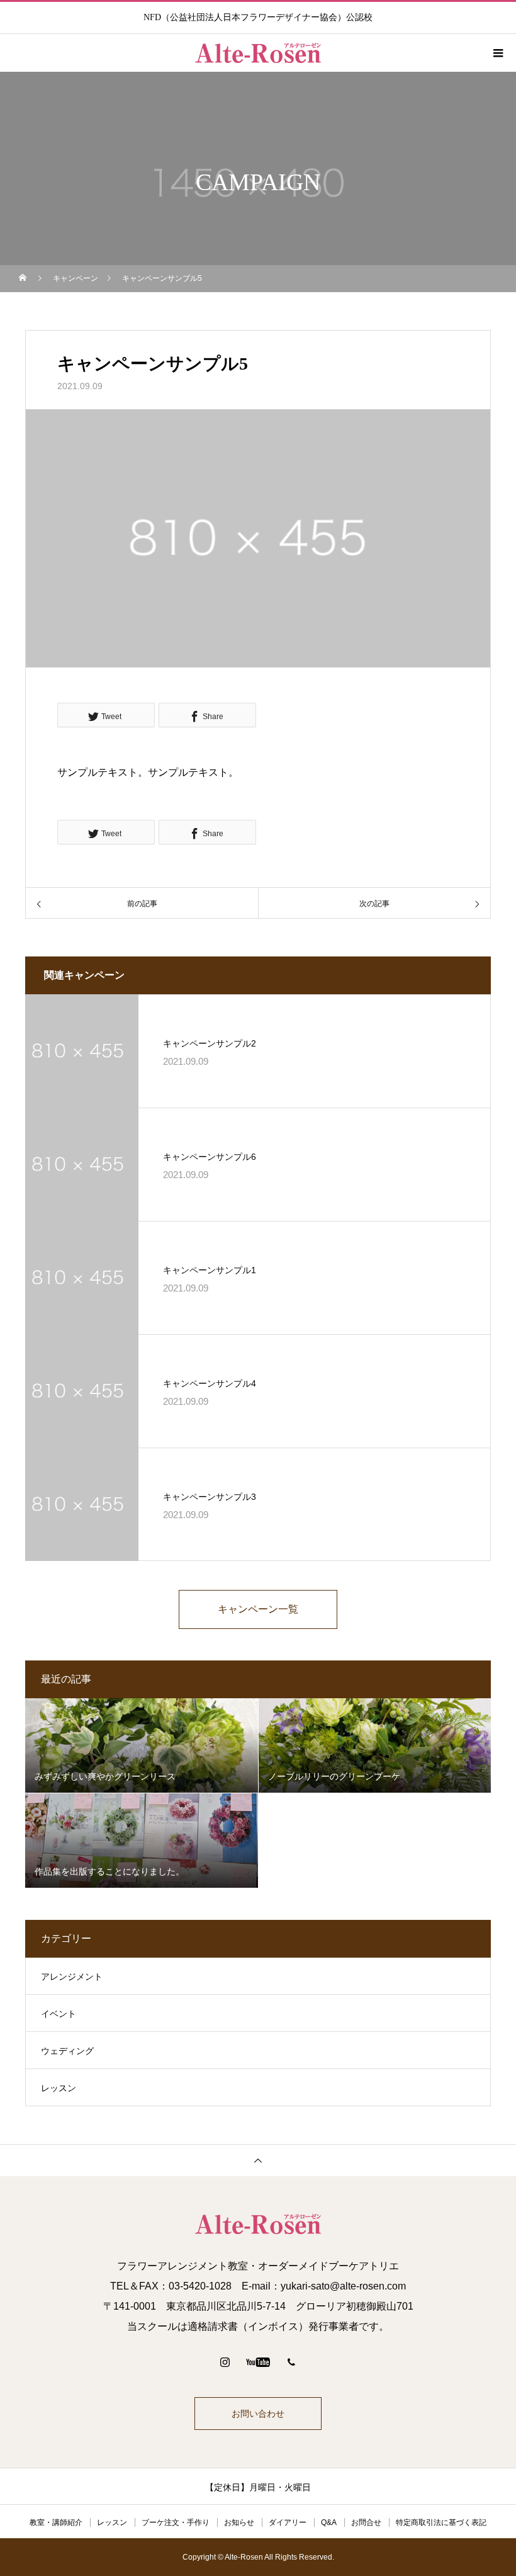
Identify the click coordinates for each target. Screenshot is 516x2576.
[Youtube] (258, 2362)
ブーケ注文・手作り (176, 2522)
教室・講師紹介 (56, 2522)
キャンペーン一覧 (258, 1609)
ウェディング (67, 2051)
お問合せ (366, 2522)
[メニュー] (497, 53)
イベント (59, 2014)
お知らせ (239, 2522)
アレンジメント (72, 1977)
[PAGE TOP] (258, 2160)
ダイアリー (288, 2522)
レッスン (59, 2088)
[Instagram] (225, 2362)
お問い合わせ (258, 2414)
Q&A (329, 2522)
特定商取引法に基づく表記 (441, 2522)
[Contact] (291, 2362)
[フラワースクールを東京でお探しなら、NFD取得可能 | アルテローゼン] (258, 2224)
